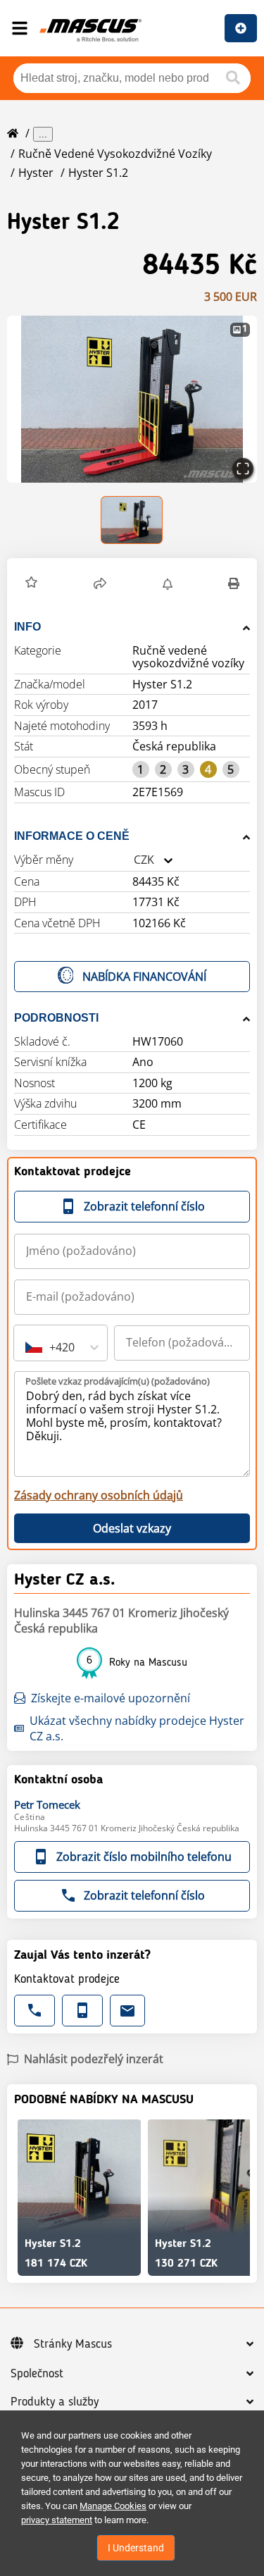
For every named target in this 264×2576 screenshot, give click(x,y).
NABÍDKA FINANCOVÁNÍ (144, 977)
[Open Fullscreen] (243, 469)
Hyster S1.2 (98, 173)
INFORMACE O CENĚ (72, 836)
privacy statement (57, 2520)
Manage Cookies (113, 2506)
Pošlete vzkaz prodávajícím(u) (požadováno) (118, 1381)
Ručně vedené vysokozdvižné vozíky (115, 154)
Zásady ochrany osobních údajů (99, 1495)
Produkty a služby (55, 2402)
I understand (136, 2548)
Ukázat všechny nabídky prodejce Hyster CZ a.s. (137, 1728)
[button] (132, 399)
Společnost (37, 2374)
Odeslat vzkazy (132, 1528)
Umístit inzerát (241, 28)
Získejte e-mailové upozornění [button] (111, 1698)
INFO (27, 627)
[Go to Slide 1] (132, 520)
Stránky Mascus (73, 2344)
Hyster (36, 173)
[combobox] (134, 860)
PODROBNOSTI (56, 1018)
